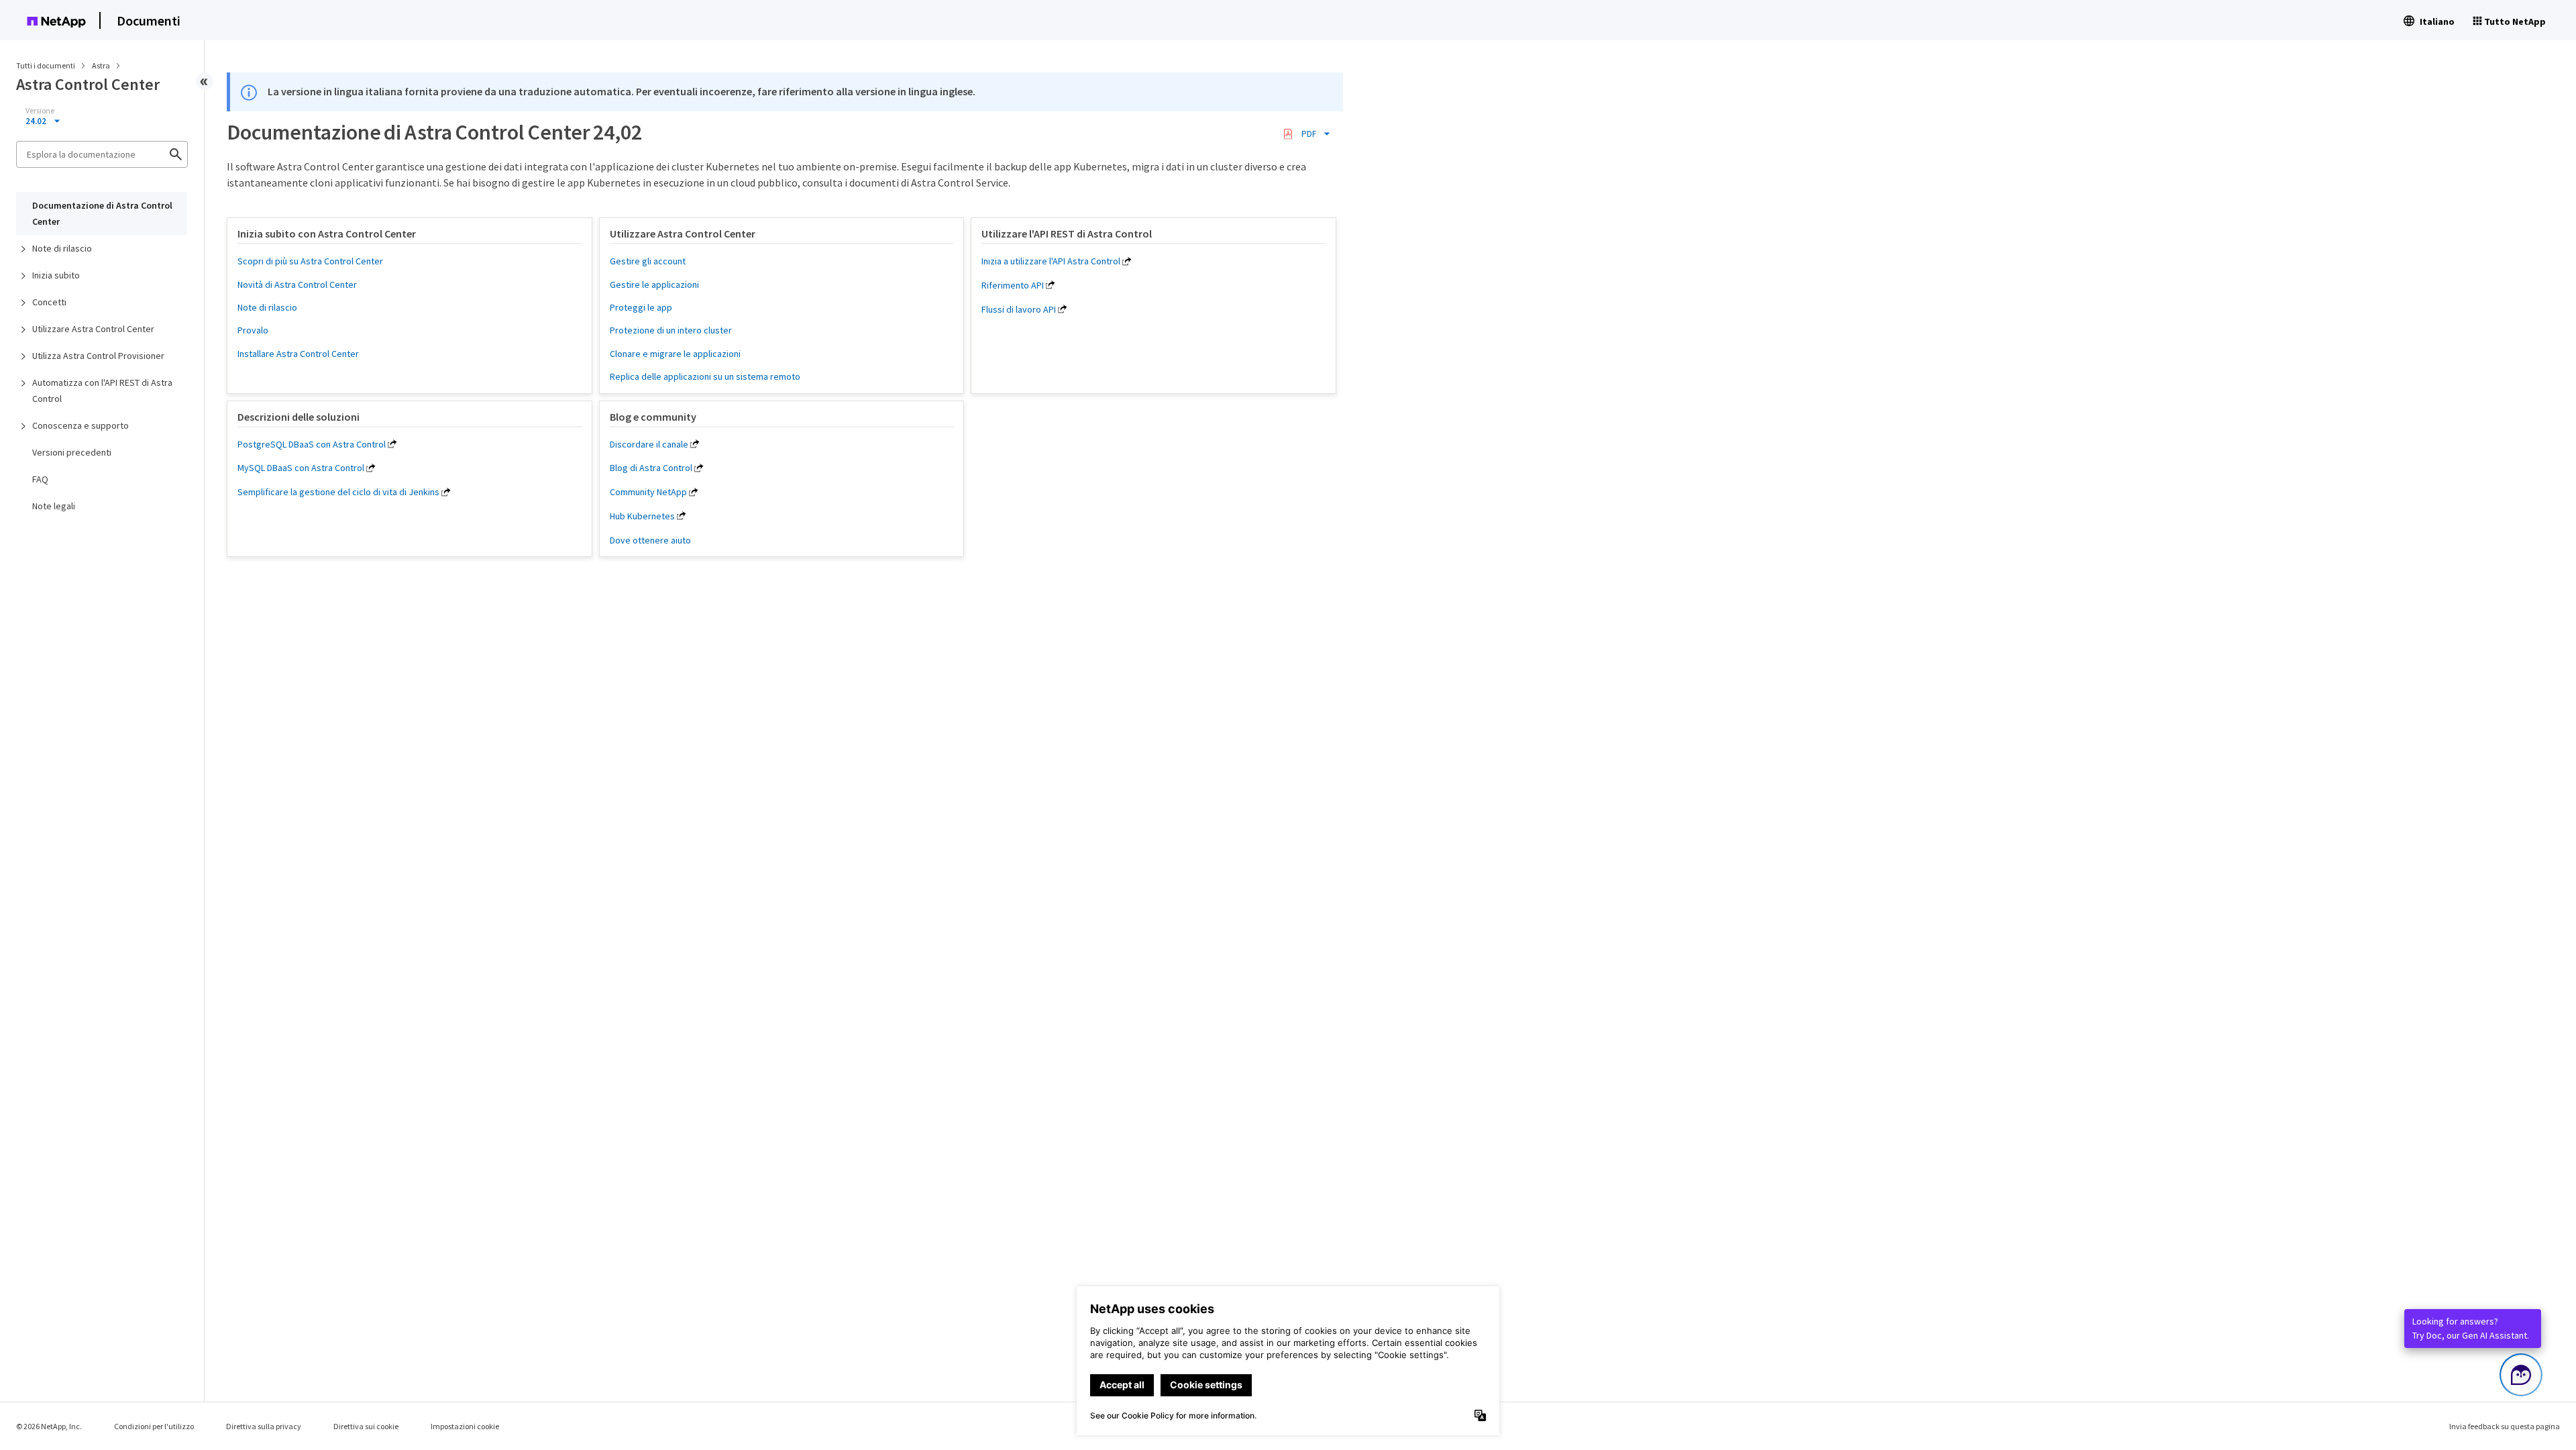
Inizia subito (56, 275)
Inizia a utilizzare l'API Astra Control (1051, 261)
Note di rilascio (62, 248)
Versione (40, 111)
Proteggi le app (641, 307)
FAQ (40, 479)
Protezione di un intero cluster (671, 330)
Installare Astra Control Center (298, 354)
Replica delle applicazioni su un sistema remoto (705, 376)
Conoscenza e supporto (80, 425)
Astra (102, 65)
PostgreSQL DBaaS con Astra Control (312, 444)
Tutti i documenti (46, 65)
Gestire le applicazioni (654, 284)
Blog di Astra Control (651, 468)
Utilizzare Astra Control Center (93, 329)
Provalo (253, 330)
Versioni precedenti (72, 452)
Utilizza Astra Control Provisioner (98, 356)
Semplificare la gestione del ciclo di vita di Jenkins (338, 492)
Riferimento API (1013, 285)
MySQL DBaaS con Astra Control (301, 468)
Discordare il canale (649, 444)
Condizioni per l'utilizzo (154, 1426)
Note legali (54, 506)
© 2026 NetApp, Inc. (49, 1426)
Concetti (49, 302)
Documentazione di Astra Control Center (102, 213)
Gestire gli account (648, 261)
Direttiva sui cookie (366, 1426)
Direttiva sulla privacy (264, 1426)
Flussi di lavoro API (1019, 309)
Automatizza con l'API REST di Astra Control (102, 391)
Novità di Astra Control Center (297, 284)
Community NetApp (648, 492)
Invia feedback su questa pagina (2505, 1426)
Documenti (149, 20)
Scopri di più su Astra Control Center (310, 261)
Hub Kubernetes (642, 516)
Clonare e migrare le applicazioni (675, 354)
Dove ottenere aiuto (650, 540)
